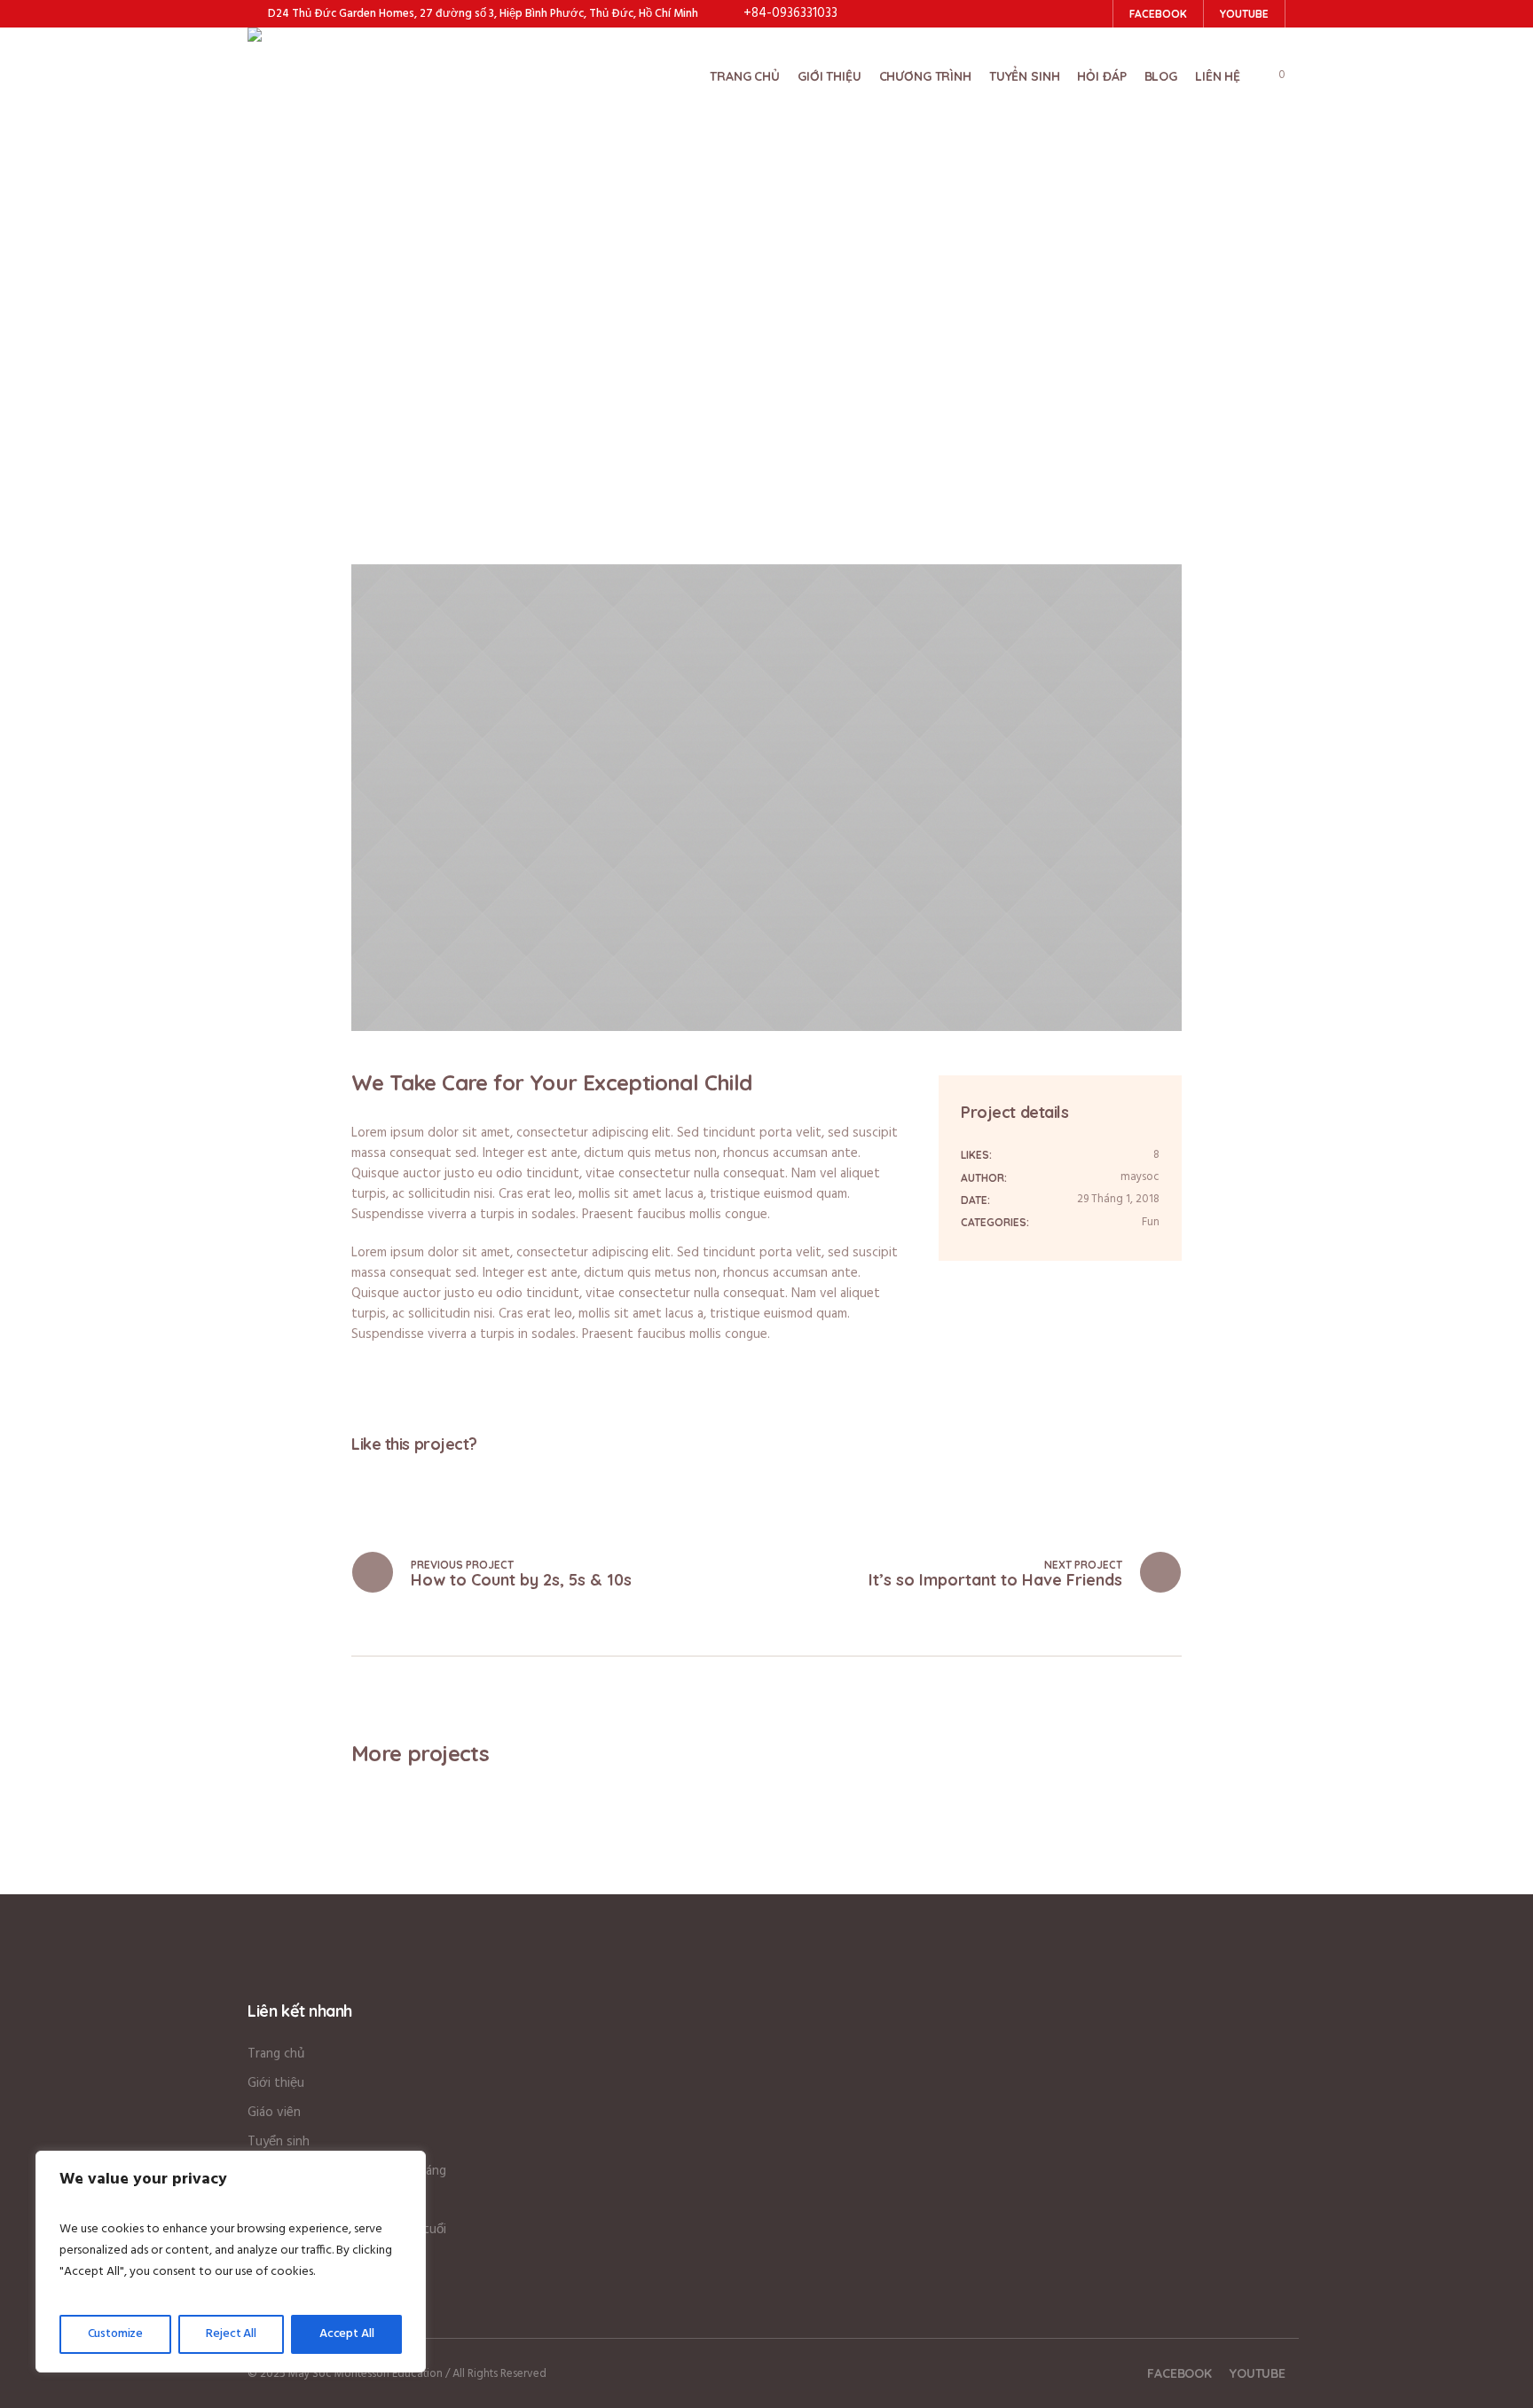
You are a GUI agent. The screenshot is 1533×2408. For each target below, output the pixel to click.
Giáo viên (274, 2113)
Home (640, 332)
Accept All (347, 2334)
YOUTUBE (1258, 2373)
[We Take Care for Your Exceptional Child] (766, 798)
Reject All (231, 2334)
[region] (231, 2262)
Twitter (387, 1477)
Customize (116, 2334)
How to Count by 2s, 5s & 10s (521, 1580)
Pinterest (417, 1477)
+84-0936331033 (790, 13)
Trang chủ (276, 2054)
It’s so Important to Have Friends (995, 1580)
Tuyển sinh (279, 2142)
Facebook (357, 1477)
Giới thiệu (276, 2083)
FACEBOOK (1179, 2373)
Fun (1151, 1222)
